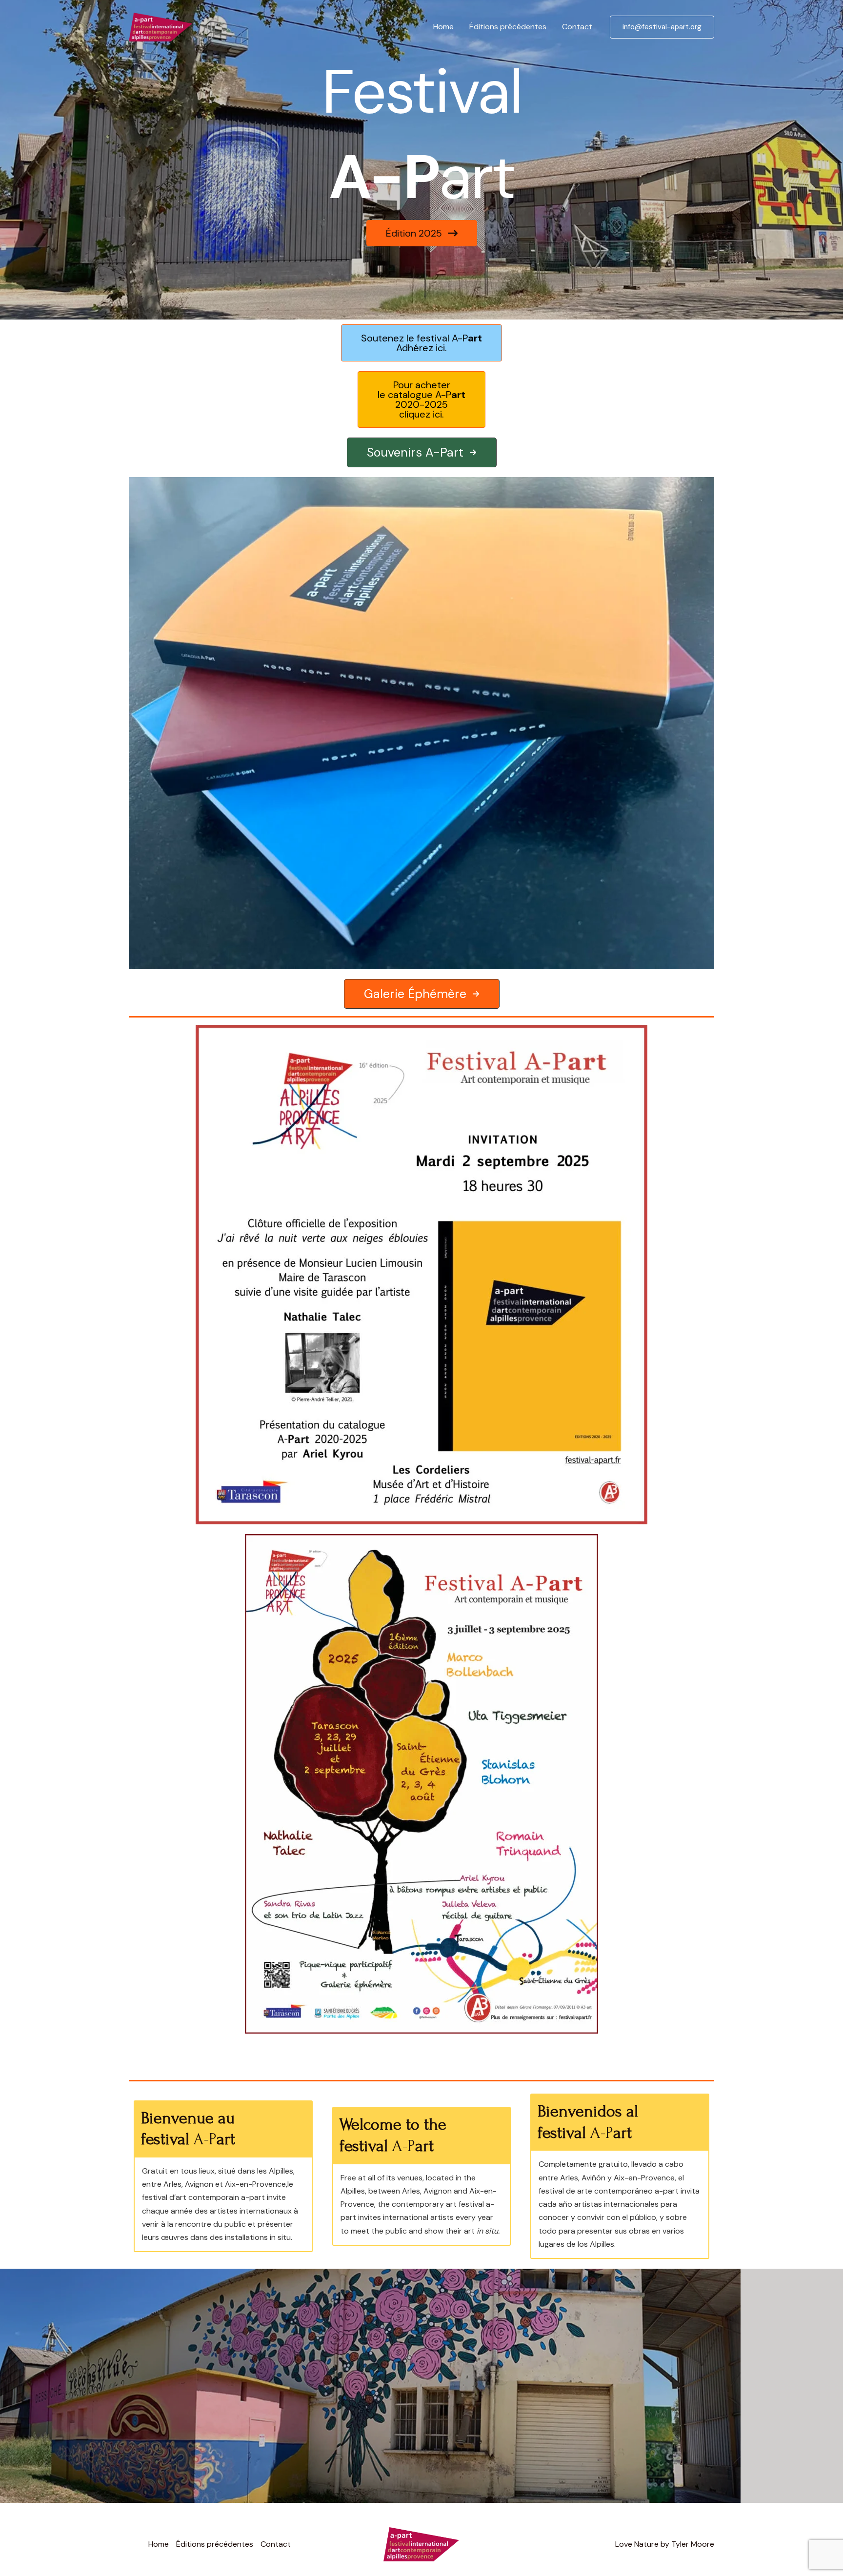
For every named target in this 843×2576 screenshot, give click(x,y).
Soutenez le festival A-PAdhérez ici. (421, 343)
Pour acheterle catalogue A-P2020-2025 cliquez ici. (421, 399)
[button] (662, 27)
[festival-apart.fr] (161, 26)
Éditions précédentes (508, 27)
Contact (577, 27)
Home (443, 27)
